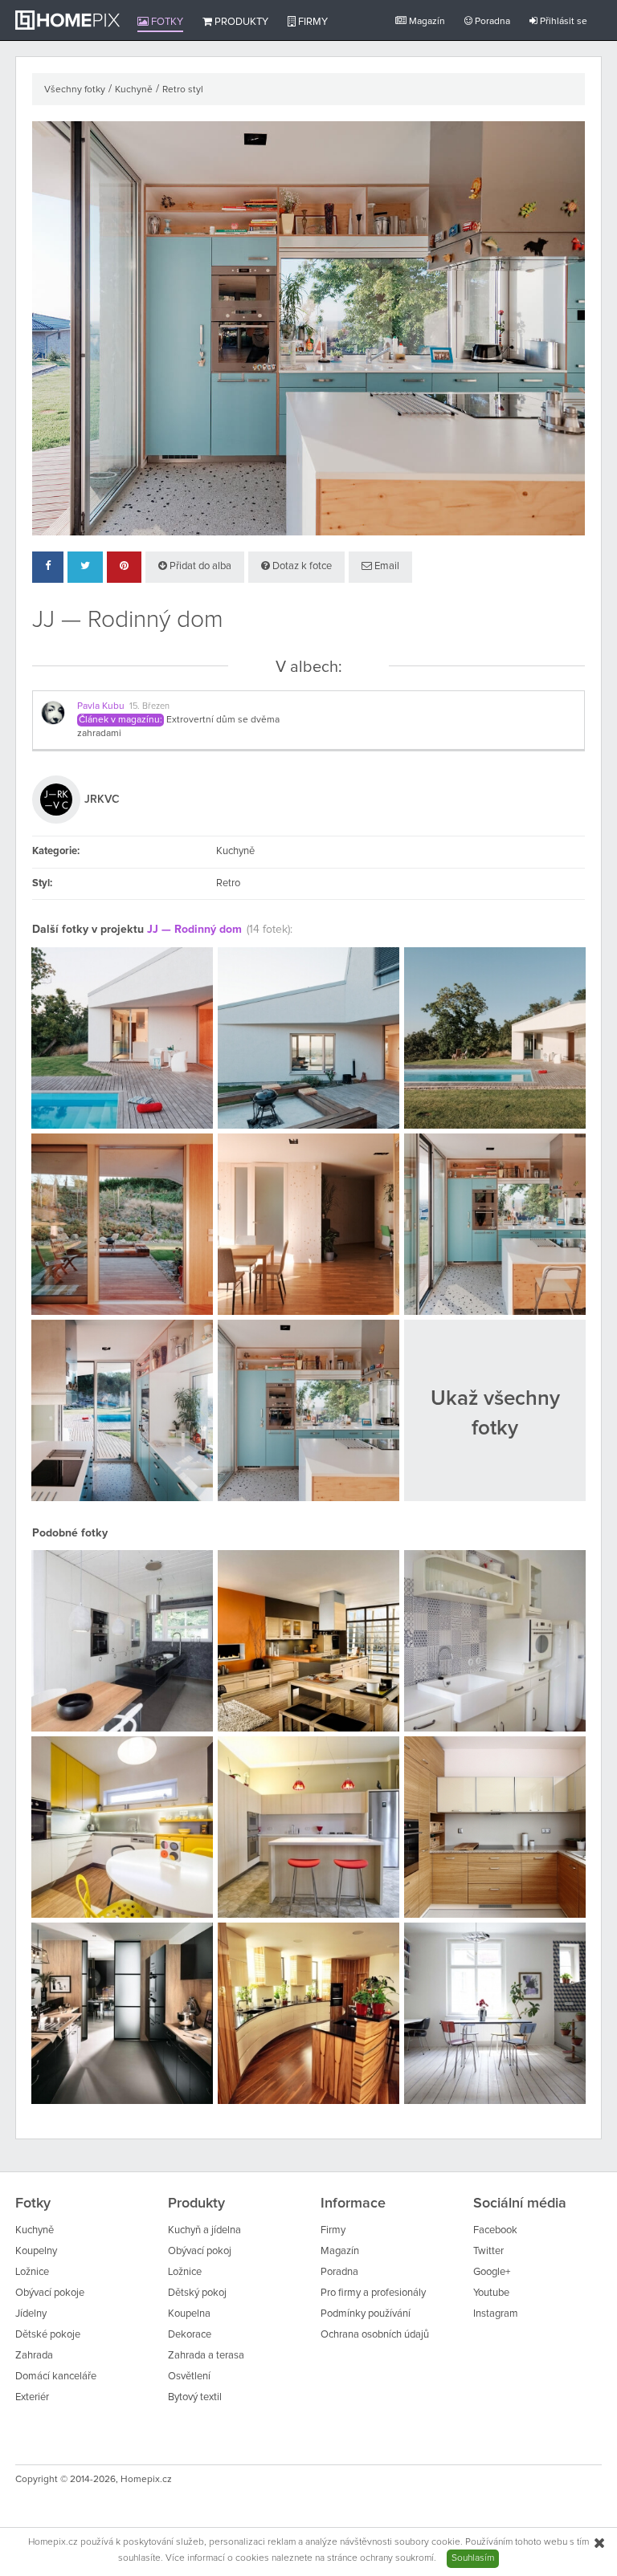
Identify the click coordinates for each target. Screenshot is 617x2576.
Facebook (495, 2230)
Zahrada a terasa (206, 2356)
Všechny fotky (75, 90)
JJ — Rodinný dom (194, 930)
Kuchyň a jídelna (204, 2230)
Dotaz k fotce (301, 566)
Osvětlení (189, 2377)
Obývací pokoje (50, 2293)
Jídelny (31, 2314)
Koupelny (36, 2251)
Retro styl (183, 90)
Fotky (166, 22)
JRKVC (102, 800)
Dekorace (190, 2335)
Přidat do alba (199, 566)
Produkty (240, 22)
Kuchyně (134, 90)
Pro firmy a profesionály (373, 2293)
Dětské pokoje (48, 2335)
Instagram (496, 2314)
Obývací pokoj (200, 2251)
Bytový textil (195, 2397)
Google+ (492, 2272)
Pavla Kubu (101, 706)
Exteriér (32, 2397)
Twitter (488, 2251)
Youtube (491, 2293)
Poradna (491, 22)
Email (386, 566)
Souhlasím (473, 2558)
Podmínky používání (366, 2314)
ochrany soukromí (397, 2558)
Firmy (312, 22)
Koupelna (189, 2314)
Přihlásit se (562, 22)
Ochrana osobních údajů (375, 2335)
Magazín (426, 22)
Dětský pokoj (197, 2293)
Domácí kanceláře (56, 2377)
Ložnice (32, 2272)
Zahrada (34, 2356)
